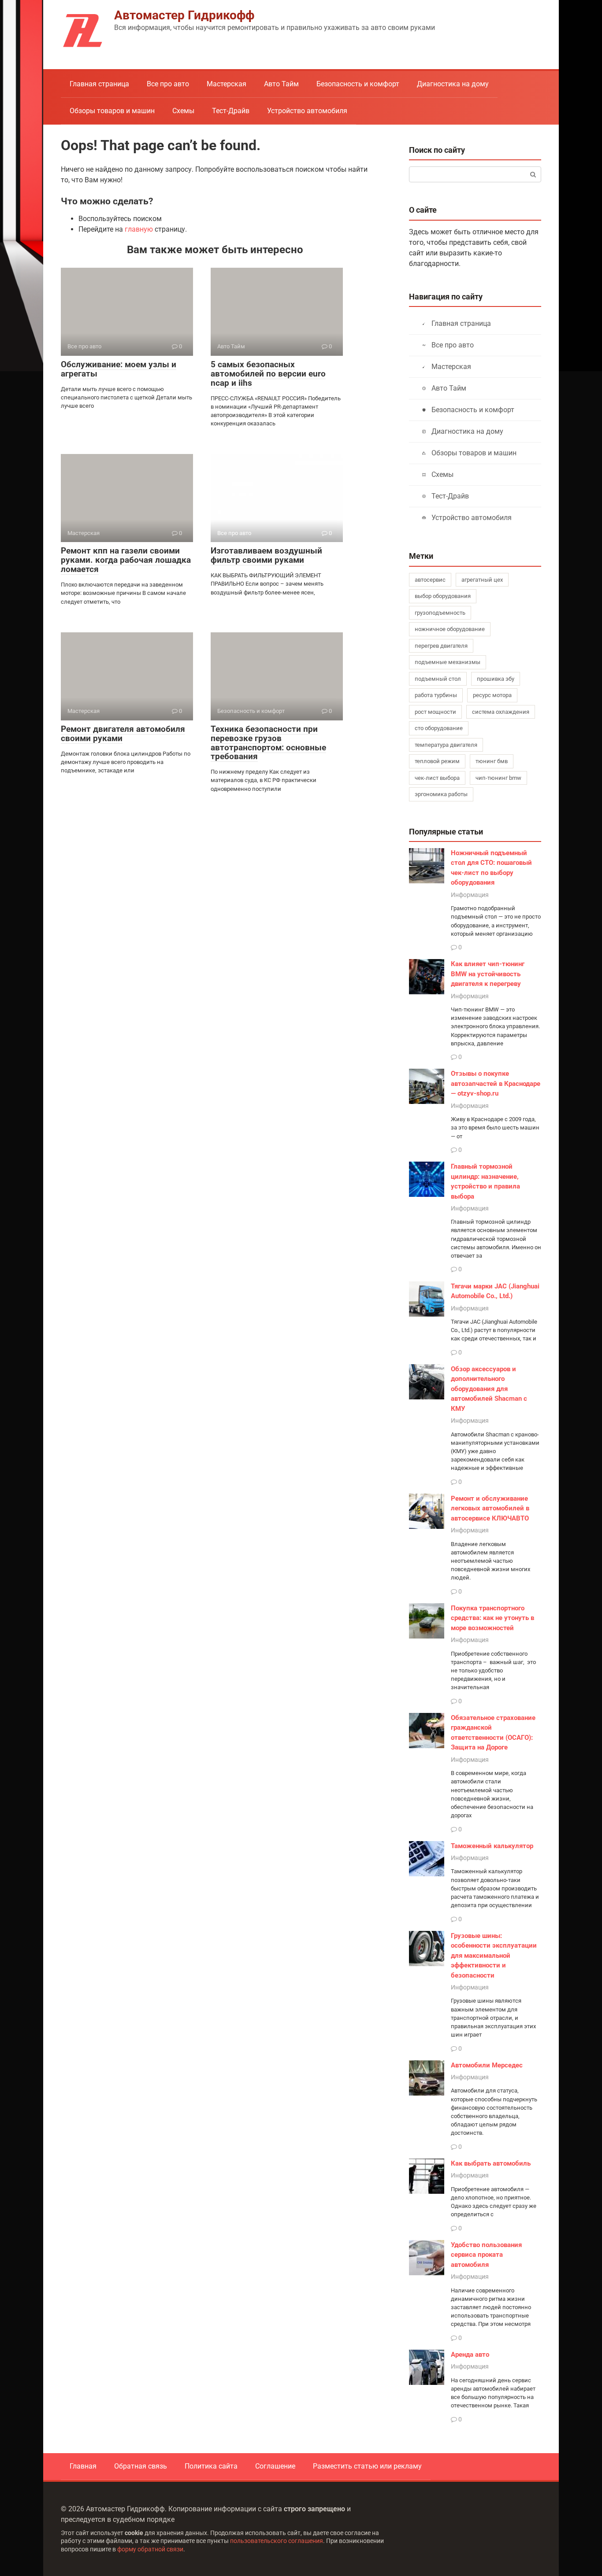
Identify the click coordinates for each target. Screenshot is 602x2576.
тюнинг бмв (492, 761)
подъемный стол (438, 679)
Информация (470, 895)
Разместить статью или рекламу (367, 2466)
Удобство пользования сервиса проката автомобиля (486, 2255)
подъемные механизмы (448, 662)
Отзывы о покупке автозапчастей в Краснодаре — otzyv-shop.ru (496, 1083)
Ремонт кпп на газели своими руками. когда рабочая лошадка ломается (126, 560)
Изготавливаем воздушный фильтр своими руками (266, 555)
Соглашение (275, 2466)
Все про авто (168, 84)
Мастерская (227, 84)
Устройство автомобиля (307, 111)
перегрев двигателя (441, 646)
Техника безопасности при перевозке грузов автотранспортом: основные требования (268, 743)
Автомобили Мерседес (487, 2065)
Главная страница (99, 84)
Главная (83, 2466)
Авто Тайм (281, 84)
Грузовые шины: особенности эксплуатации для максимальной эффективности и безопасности (494, 1956)
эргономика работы (441, 794)
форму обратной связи (150, 2549)
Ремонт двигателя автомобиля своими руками (123, 734)
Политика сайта (211, 2466)
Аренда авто (470, 2355)
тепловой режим (437, 761)
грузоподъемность (440, 613)
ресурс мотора (492, 695)
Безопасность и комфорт (358, 84)
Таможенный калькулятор (492, 1846)
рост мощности (435, 712)
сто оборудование (439, 728)
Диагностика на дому (453, 84)
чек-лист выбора (437, 778)
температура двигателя (446, 745)
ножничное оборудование (450, 629)
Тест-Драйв (231, 111)
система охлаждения (501, 712)
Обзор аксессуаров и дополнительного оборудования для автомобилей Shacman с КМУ (489, 1389)
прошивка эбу (496, 679)
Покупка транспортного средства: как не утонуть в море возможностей (492, 1618)
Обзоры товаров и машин (112, 111)
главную (139, 229)
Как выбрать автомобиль (491, 2163)
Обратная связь (141, 2466)
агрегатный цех (482, 580)
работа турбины (436, 695)
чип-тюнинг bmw (498, 778)
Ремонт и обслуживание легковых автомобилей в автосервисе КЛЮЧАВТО (490, 1508)
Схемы (183, 111)
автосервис (430, 580)
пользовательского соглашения (277, 2541)
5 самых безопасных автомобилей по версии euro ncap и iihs (268, 374)
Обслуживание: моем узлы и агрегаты (119, 369)
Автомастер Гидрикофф (184, 15)
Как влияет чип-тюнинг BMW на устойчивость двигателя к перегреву (488, 974)
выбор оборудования (443, 596)
